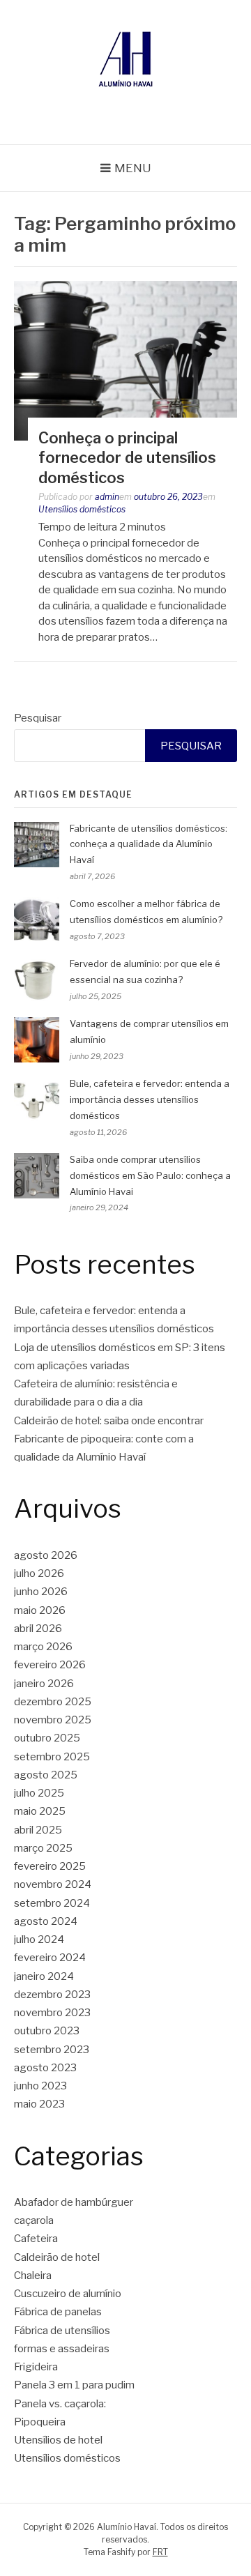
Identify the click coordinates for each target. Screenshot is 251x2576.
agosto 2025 (46, 1775)
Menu (133, 168)
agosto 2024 (46, 1921)
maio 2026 (40, 1610)
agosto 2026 (46, 1555)
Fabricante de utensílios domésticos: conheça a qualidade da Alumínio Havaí (149, 844)
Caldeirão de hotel (57, 2257)
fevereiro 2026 (50, 1665)
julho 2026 (39, 1573)
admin (107, 497)
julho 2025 (39, 1793)
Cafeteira (36, 2239)
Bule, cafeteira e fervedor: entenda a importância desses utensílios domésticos (150, 1099)
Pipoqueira (40, 2422)
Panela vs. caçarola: (60, 2404)
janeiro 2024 (44, 1976)
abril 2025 (38, 1830)
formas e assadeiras (62, 2349)
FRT (160, 2552)
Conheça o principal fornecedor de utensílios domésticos (127, 458)
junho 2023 (40, 2086)
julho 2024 (39, 1939)
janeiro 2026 (44, 1684)
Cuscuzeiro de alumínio (68, 2294)
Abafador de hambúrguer (74, 2202)
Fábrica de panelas (58, 2312)
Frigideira (36, 2367)
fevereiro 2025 (50, 1866)
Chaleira (33, 2276)
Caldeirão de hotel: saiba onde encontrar (109, 1421)
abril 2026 (38, 1629)
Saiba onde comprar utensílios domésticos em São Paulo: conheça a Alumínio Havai (150, 1175)
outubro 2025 (47, 1738)
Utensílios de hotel (58, 2440)
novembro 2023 (52, 2013)
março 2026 (43, 1647)
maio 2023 (39, 2104)
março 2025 (43, 1848)
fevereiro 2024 (50, 1958)
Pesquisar (38, 718)
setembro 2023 (52, 2050)
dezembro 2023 (52, 1995)
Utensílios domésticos (82, 509)
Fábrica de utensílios (62, 2331)
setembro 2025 (52, 1757)
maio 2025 (40, 1811)
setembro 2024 (52, 1903)
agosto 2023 (45, 2068)
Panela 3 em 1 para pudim (74, 2385)
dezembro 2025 (53, 1702)
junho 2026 (41, 1592)
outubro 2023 (47, 2031)
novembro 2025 (53, 1720)
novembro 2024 (53, 1884)
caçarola (34, 2220)
